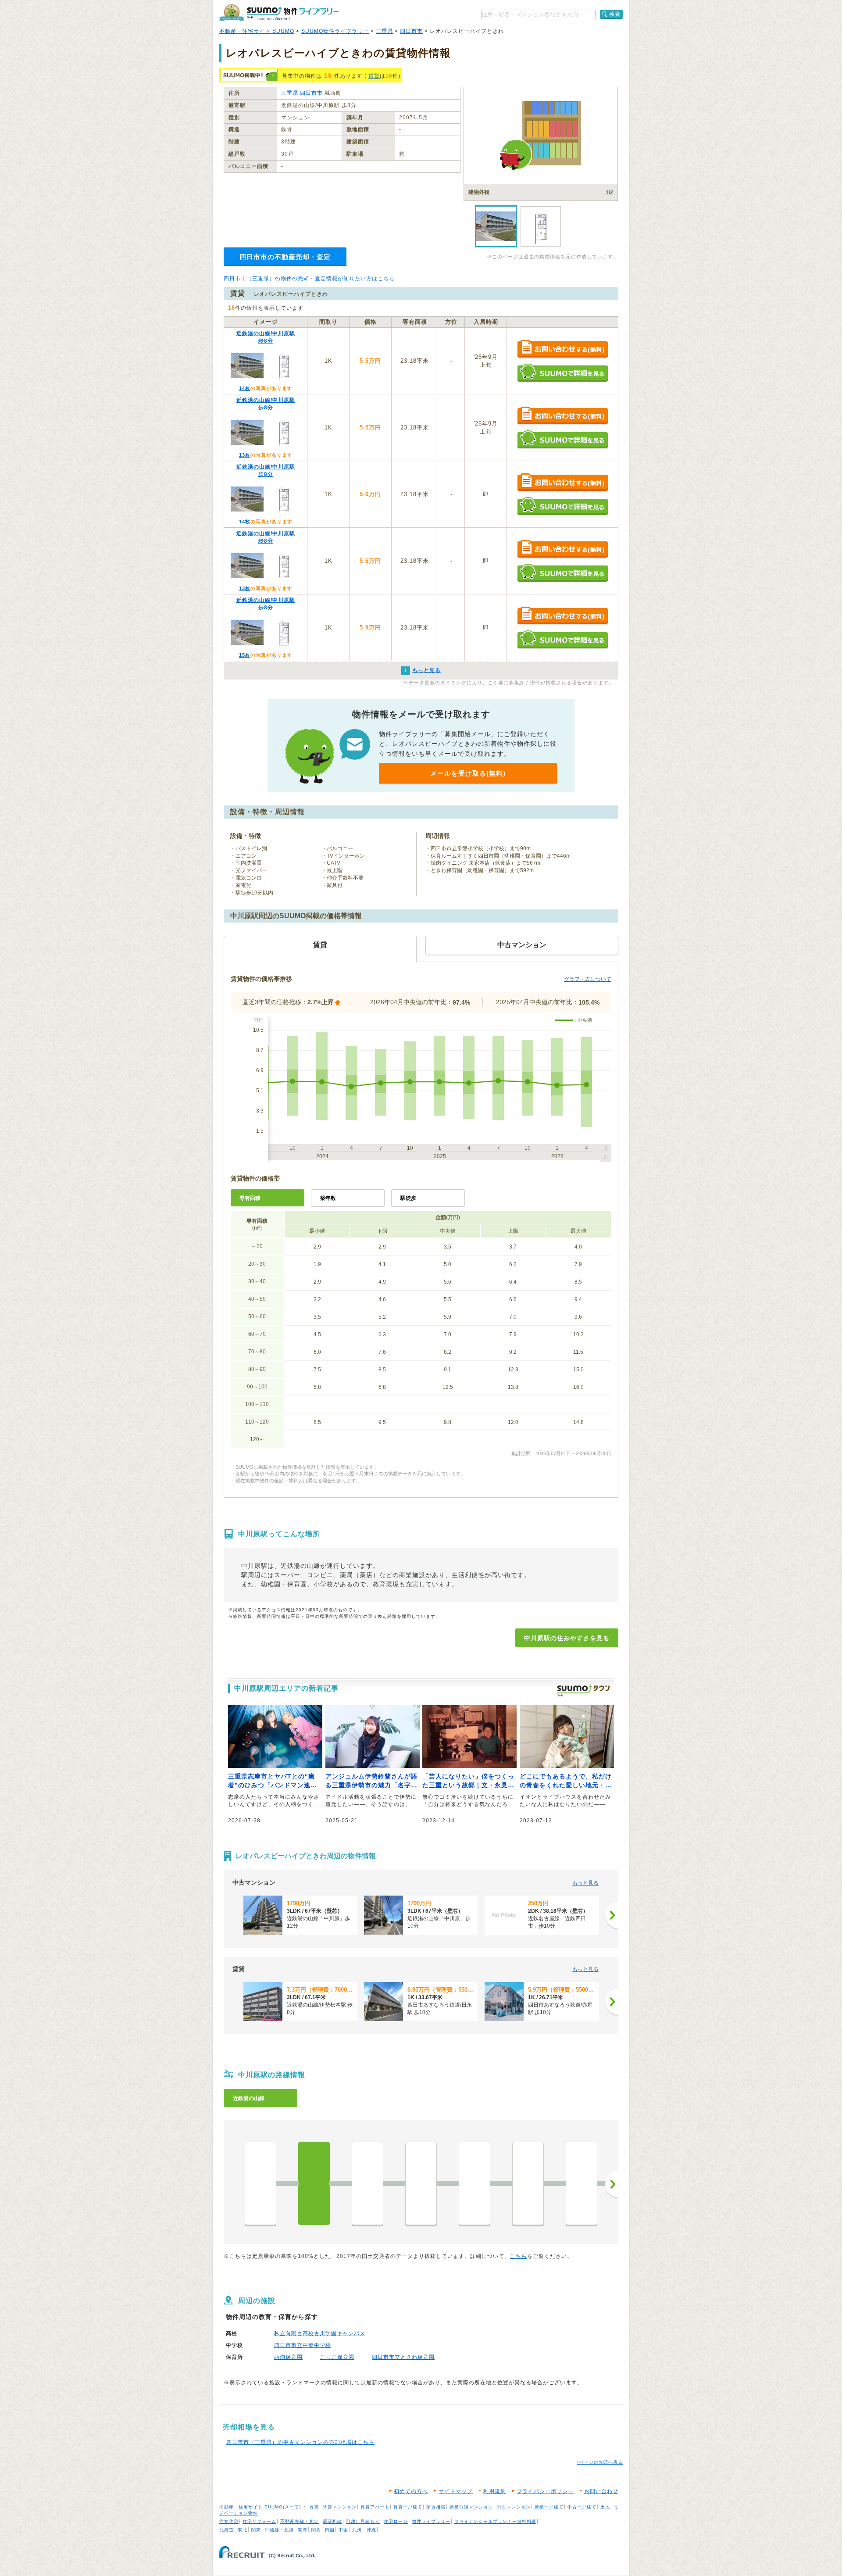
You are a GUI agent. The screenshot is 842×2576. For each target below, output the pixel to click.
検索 (615, 14)
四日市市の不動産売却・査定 (285, 257)
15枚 (245, 655)
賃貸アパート (375, 2507)
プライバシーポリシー (545, 2491)
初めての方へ (411, 2491)
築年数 (328, 1198)
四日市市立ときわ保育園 (403, 2357)
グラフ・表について (588, 979)
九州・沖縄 (364, 2530)
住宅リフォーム (259, 2521)
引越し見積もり (363, 2521)
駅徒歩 (408, 1198)
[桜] (528, 2183)
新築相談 (332, 2521)
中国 (343, 2530)
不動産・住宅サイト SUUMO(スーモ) (260, 2507)
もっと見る (585, 1883)
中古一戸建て (582, 2507)
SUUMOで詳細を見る (562, 373)
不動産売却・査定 (300, 2521)
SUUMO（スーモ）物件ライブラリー (279, 13)
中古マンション (514, 2507)
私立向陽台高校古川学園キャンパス (320, 2333)
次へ (612, 2184)
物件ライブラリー (431, 2521)
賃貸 (374, 76)
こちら (519, 2256)
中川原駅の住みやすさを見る (567, 1638)
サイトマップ (456, 2491)
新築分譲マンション (471, 2507)
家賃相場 (436, 2507)
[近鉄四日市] (260, 2183)
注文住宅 (229, 2521)
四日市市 (411, 31)
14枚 (245, 388)
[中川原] (314, 2183)
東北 (243, 2530)
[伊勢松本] (367, 2183)
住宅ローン (396, 2521)
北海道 (227, 2530)
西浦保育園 (288, 2357)
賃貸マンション (340, 2507)
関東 (256, 2530)
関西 (316, 2530)
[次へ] (612, 1915)
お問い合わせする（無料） (562, 349)
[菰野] (582, 2183)
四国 (330, 2530)
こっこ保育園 (337, 2357)
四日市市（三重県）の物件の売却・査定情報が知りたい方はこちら (309, 279)
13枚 (245, 455)
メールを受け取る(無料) (468, 773)
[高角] (475, 2183)
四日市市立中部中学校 (303, 2345)
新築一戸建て (549, 2507)
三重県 (384, 31)
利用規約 (495, 2491)
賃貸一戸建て (408, 2507)
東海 (303, 2530)
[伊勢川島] (421, 2183)
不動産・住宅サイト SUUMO (257, 31)
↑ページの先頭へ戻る (600, 2462)
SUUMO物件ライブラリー (335, 31)
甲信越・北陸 (279, 2530)
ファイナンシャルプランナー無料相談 (495, 2521)
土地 (605, 2507)
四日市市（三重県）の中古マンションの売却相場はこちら (300, 2442)
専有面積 (250, 1198)
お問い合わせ (601, 2491)
